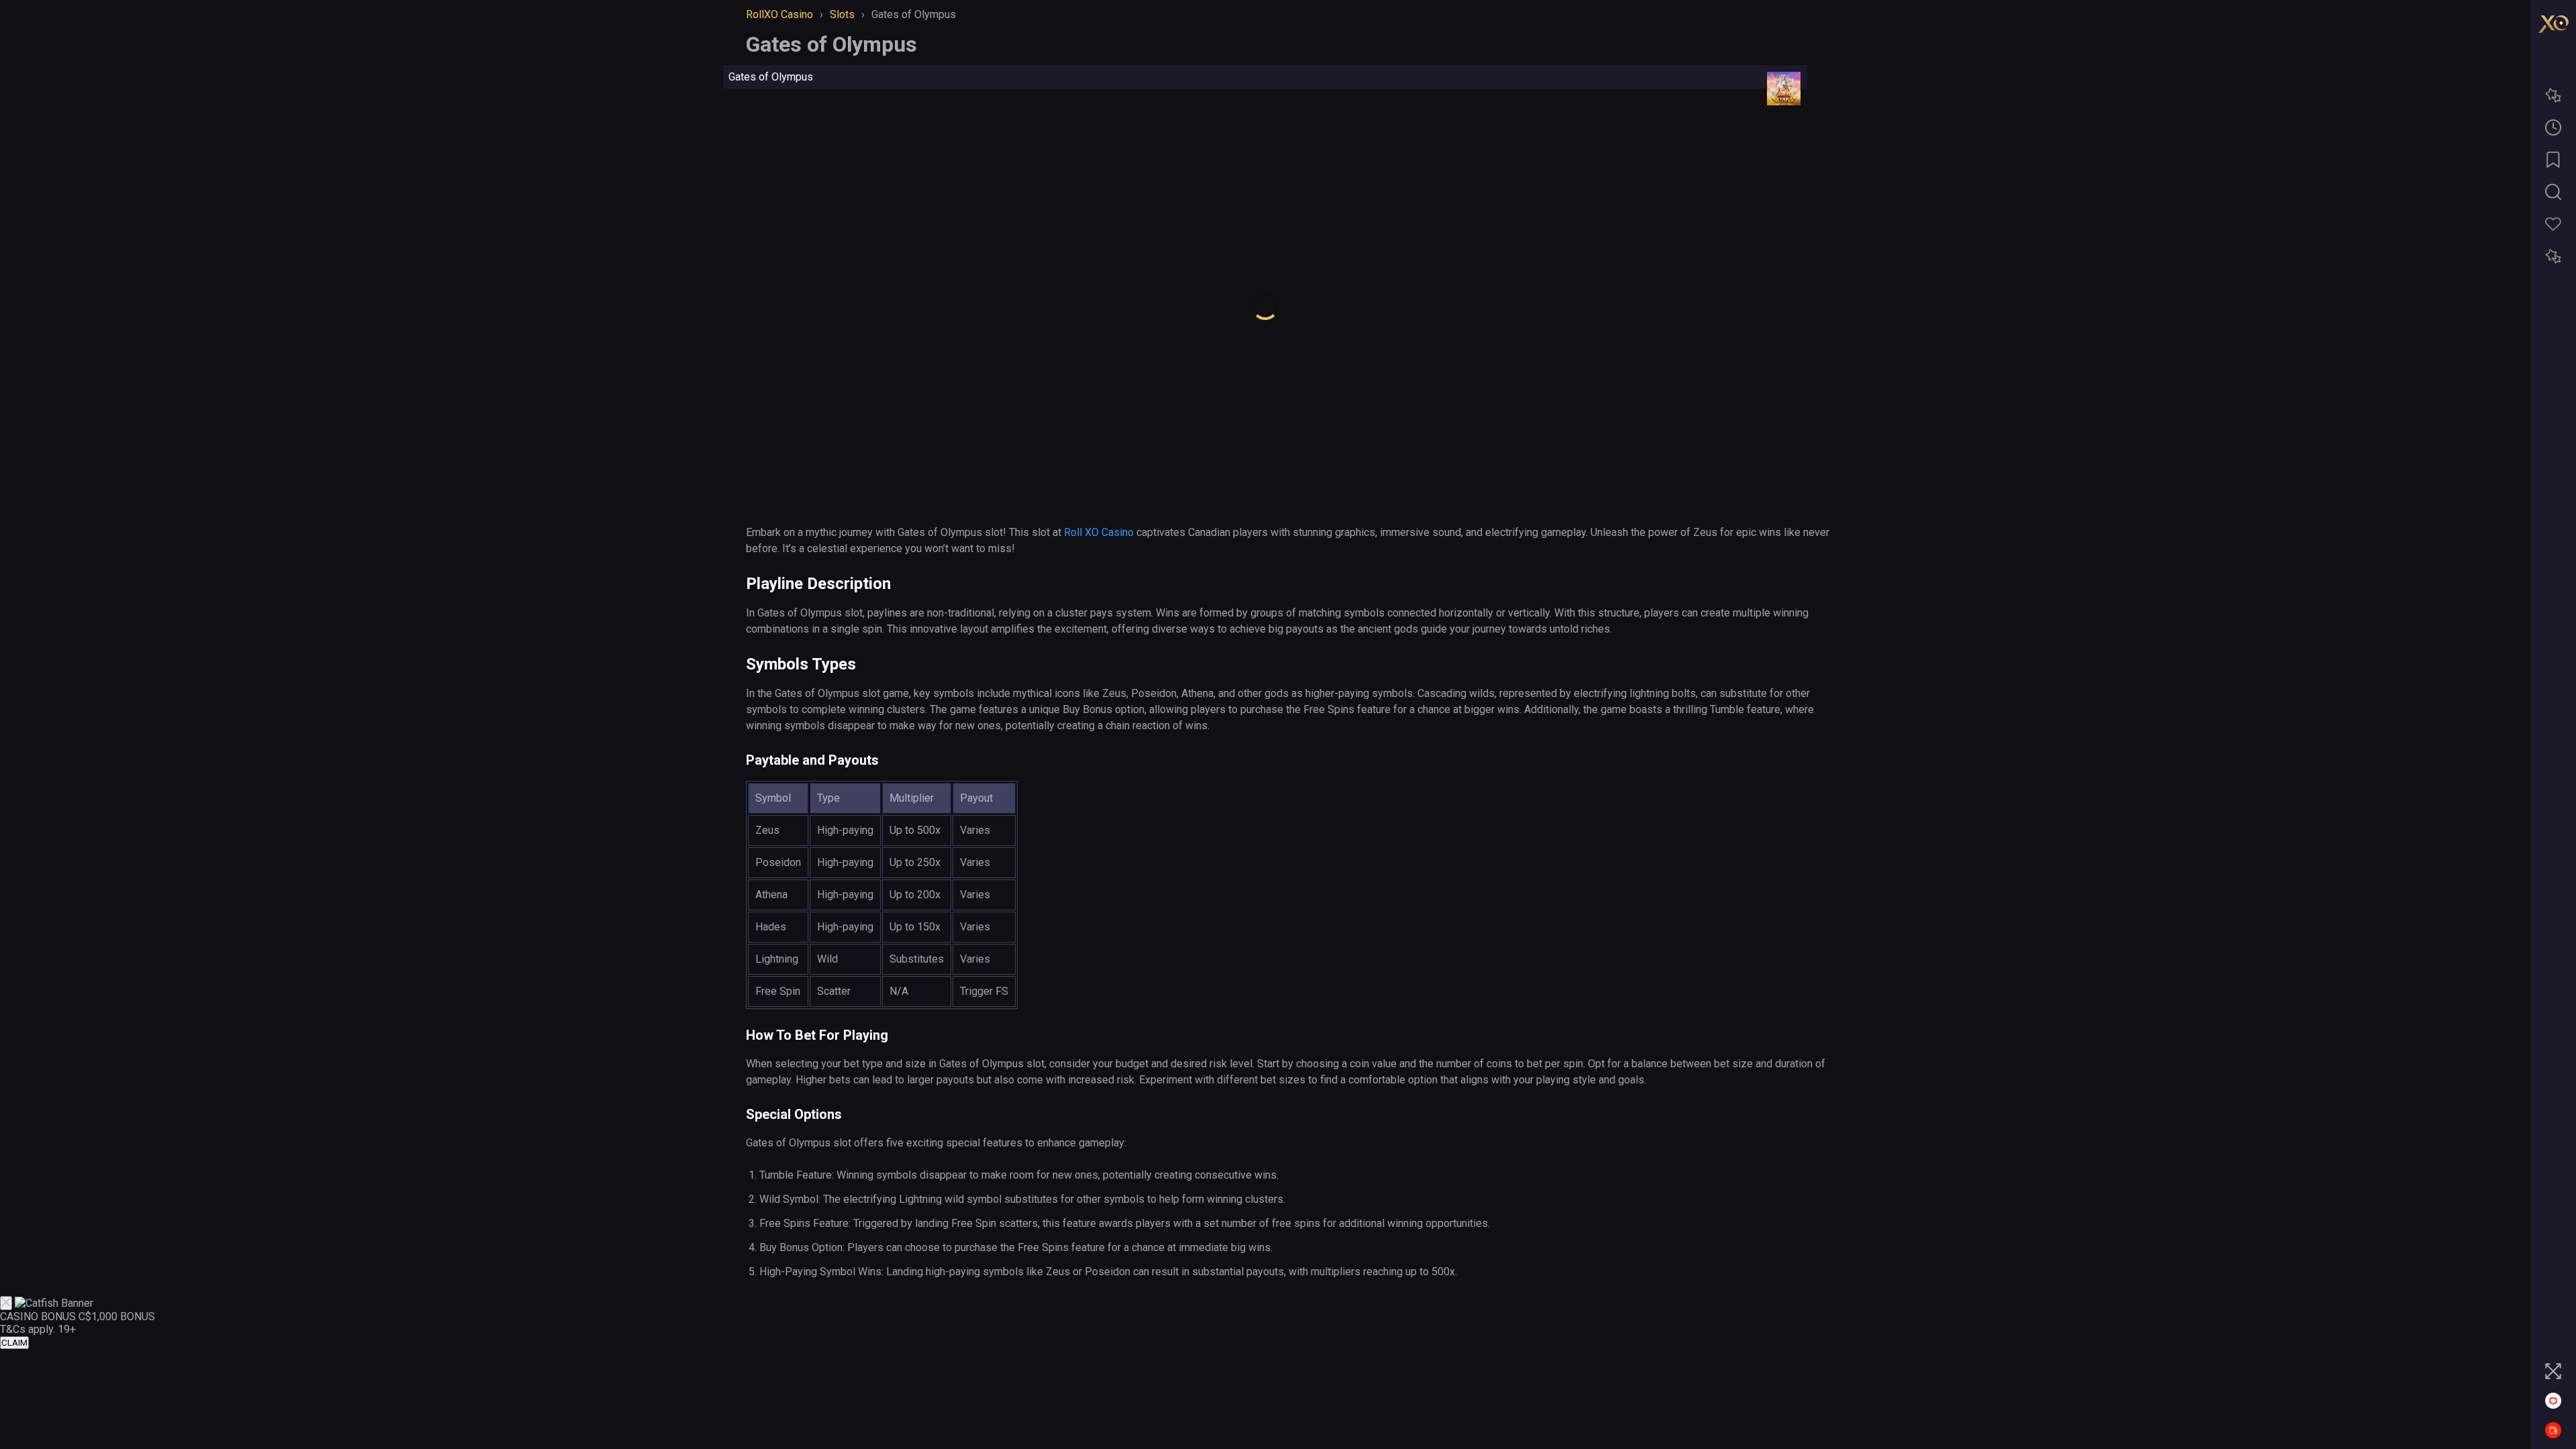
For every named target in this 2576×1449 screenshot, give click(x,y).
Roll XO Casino (1099, 532)
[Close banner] (6, 1303)
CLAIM (14, 1343)
